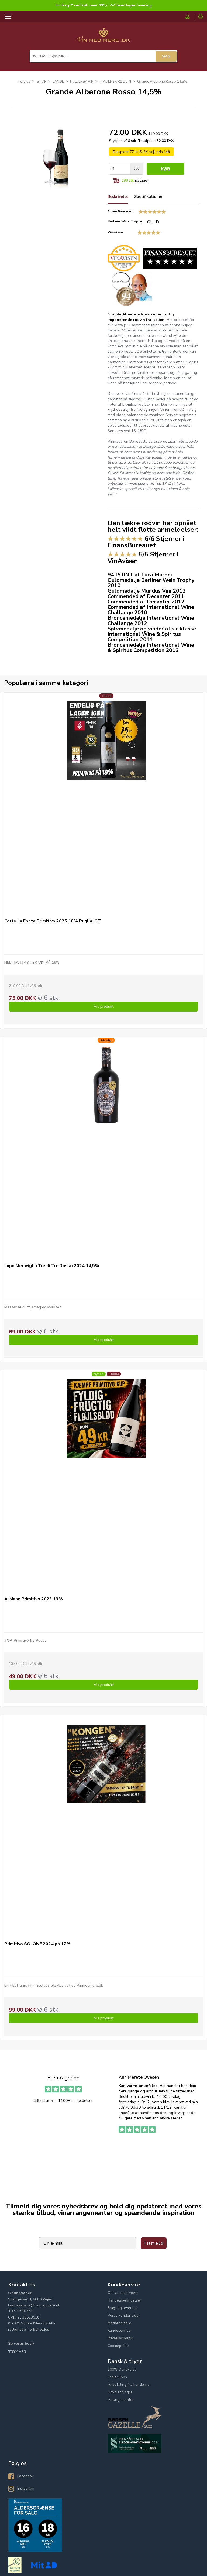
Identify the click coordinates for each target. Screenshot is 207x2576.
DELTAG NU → (155, 1313)
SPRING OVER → (155, 1327)
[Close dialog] (202, 1233)
